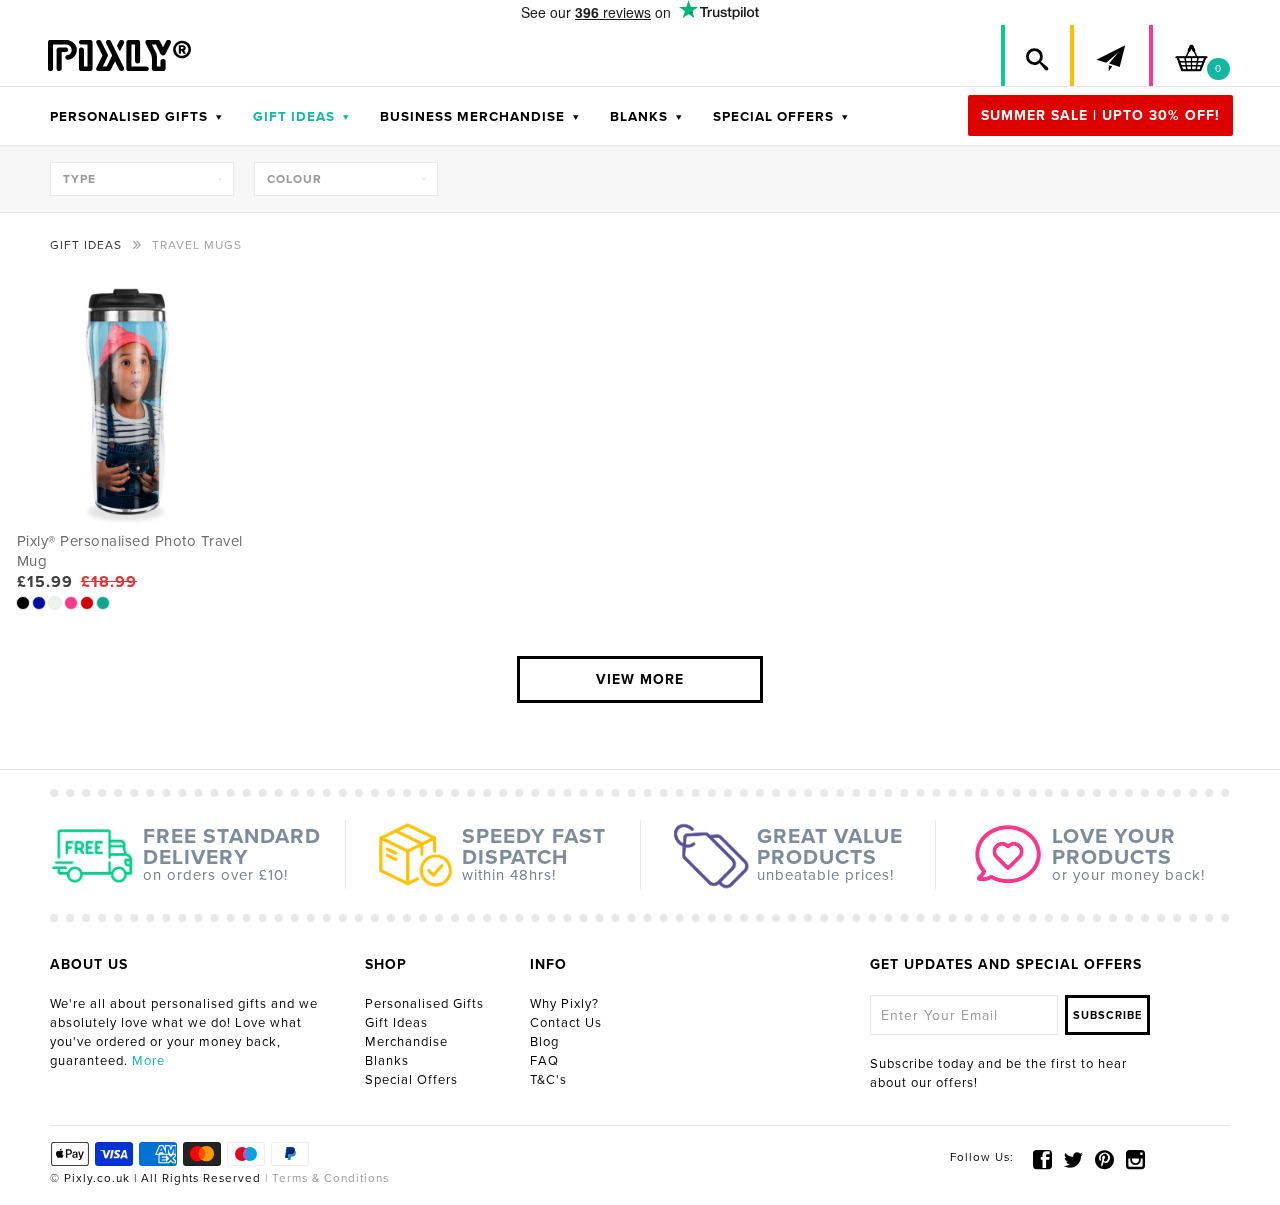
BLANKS (646, 117)
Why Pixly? (564, 1004)
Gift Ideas (396, 1023)
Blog (544, 1042)
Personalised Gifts (424, 1004)
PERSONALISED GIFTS (136, 117)
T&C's (548, 1080)
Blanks (387, 1061)
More (148, 1061)
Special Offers (411, 1080)
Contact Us (566, 1023)
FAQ (544, 1061)
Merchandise (406, 1042)
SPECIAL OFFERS (781, 117)
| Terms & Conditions (325, 1178)
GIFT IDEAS (301, 117)
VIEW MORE (640, 679)
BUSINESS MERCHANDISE (480, 117)
